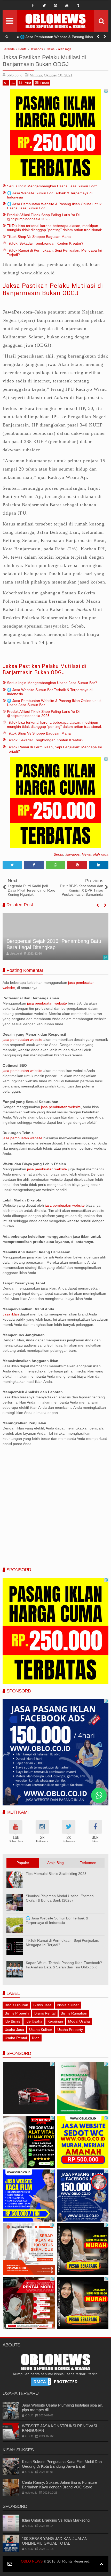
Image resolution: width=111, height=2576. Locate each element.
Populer (23, 1863)
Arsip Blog (55, 1863)
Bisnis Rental (45, 2013)
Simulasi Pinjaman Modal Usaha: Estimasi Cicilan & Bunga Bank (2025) (60, 1898)
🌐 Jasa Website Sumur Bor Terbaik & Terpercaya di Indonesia (57, 1920)
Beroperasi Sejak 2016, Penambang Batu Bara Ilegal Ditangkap (54, 944)
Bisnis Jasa (42, 2005)
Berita (58, 854)
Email (44, 83)
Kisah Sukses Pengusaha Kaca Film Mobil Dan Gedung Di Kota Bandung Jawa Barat (62, 2464)
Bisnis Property (17, 2013)
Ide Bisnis (13, 2021)
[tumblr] (78, 5)
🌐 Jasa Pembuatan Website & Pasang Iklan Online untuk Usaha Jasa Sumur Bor (62, 38)
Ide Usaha (34, 2021)
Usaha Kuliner (41, 2030)
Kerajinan (55, 2021)
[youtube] (67, 5)
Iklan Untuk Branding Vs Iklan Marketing (56, 2520)
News (86, 854)
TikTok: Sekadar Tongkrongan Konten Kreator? (45, 243)
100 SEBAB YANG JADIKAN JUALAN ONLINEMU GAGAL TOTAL (55, 2541)
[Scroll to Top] (101, 2564)
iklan (36, 2038)
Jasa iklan (11, 1314)
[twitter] (44, 5)
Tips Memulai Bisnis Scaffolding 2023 (56, 1874)
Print (27, 83)
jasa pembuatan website (47, 1003)
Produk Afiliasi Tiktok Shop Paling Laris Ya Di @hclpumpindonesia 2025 (43, 217)
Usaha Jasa (14, 2030)
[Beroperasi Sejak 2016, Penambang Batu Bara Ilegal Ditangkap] (55, 936)
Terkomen (88, 1863)
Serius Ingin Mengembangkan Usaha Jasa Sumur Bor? (52, 186)
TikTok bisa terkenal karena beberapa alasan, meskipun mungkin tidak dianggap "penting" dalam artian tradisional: (54, 228)
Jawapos (73, 854)
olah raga (101, 854)
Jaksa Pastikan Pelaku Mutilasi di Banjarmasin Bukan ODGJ (53, 290)
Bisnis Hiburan (16, 2005)
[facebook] (33, 5)
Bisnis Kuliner (68, 2005)
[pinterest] (55, 5)
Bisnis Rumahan (74, 2013)
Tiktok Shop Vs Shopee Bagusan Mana (39, 237)
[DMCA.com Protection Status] (55, 2381)
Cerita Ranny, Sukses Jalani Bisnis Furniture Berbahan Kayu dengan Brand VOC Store (60, 2485)
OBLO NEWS (32, 2561)
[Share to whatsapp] (55, 865)
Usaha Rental (16, 2038)
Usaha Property (70, 2030)
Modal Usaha (79, 2021)
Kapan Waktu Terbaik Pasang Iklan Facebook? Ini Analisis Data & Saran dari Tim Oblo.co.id (64, 1965)
